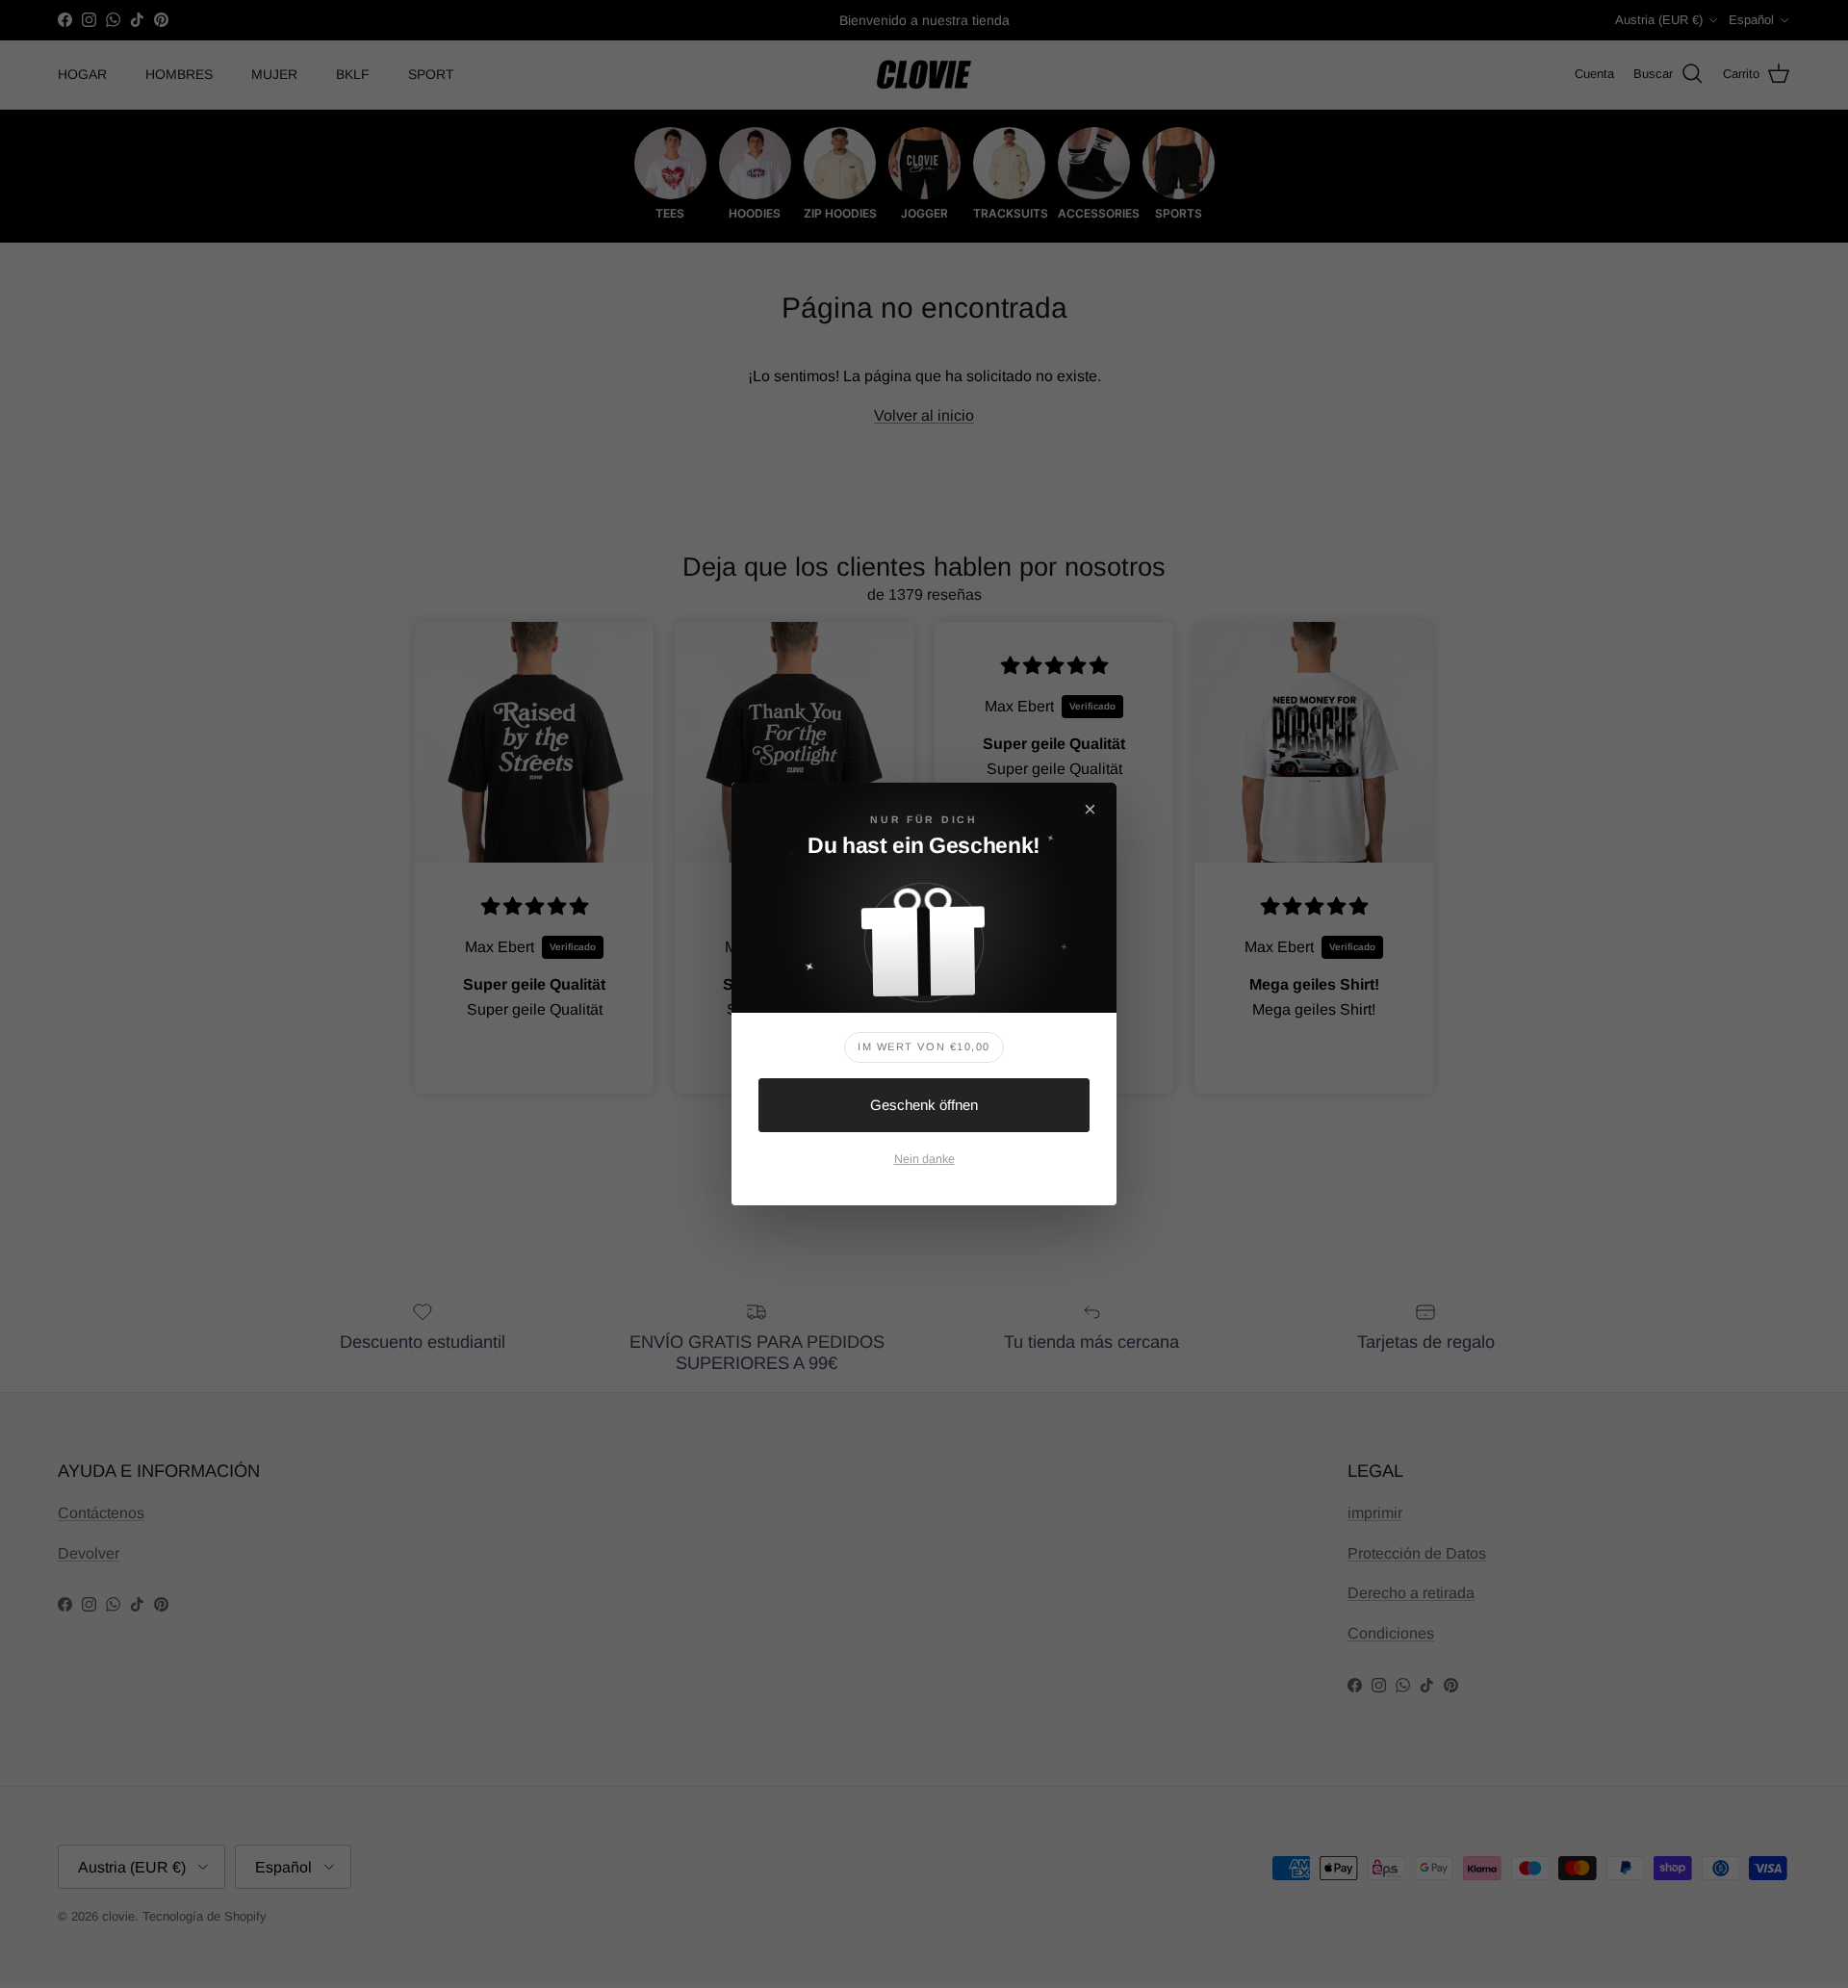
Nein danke (924, 1159)
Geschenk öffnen (924, 1105)
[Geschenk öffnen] (924, 934)
